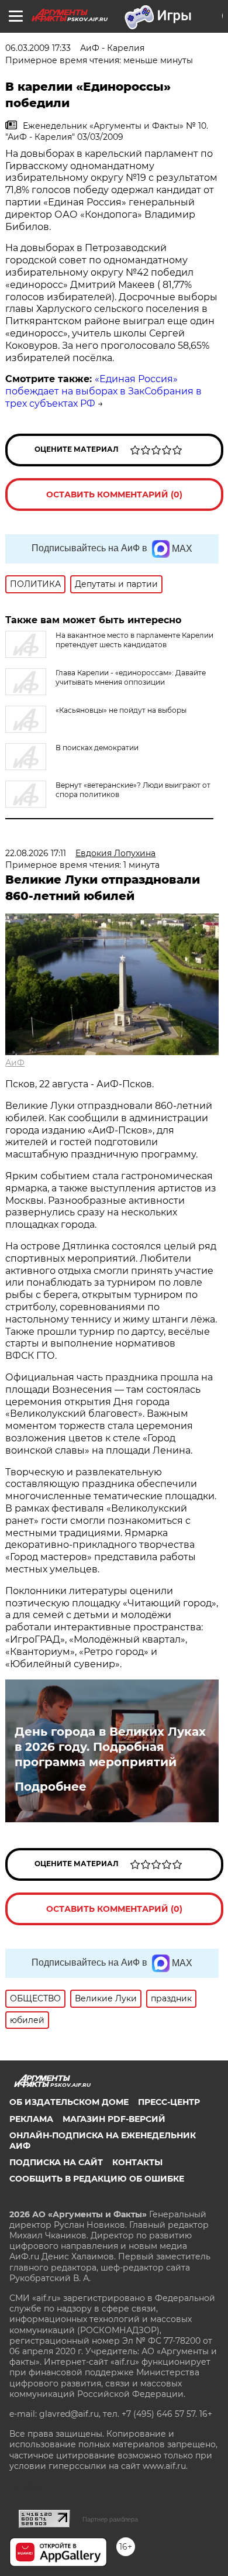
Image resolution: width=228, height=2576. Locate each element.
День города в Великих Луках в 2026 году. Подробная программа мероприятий (110, 1747)
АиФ (15, 1063)
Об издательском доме (69, 2102)
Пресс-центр (169, 2102)
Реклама (31, 2119)
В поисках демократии (97, 748)
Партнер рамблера (110, 2519)
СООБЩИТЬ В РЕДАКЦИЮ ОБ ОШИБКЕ (97, 2179)
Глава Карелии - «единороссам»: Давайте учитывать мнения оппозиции (131, 677)
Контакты (137, 2162)
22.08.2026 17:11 (36, 853)
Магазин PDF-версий (114, 2119)
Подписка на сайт (56, 2162)
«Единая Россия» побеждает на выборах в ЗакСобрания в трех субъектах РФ (103, 391)
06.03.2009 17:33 (38, 48)
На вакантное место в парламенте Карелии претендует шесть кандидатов (134, 640)
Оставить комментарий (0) (114, 494)
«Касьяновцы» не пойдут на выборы (121, 710)
